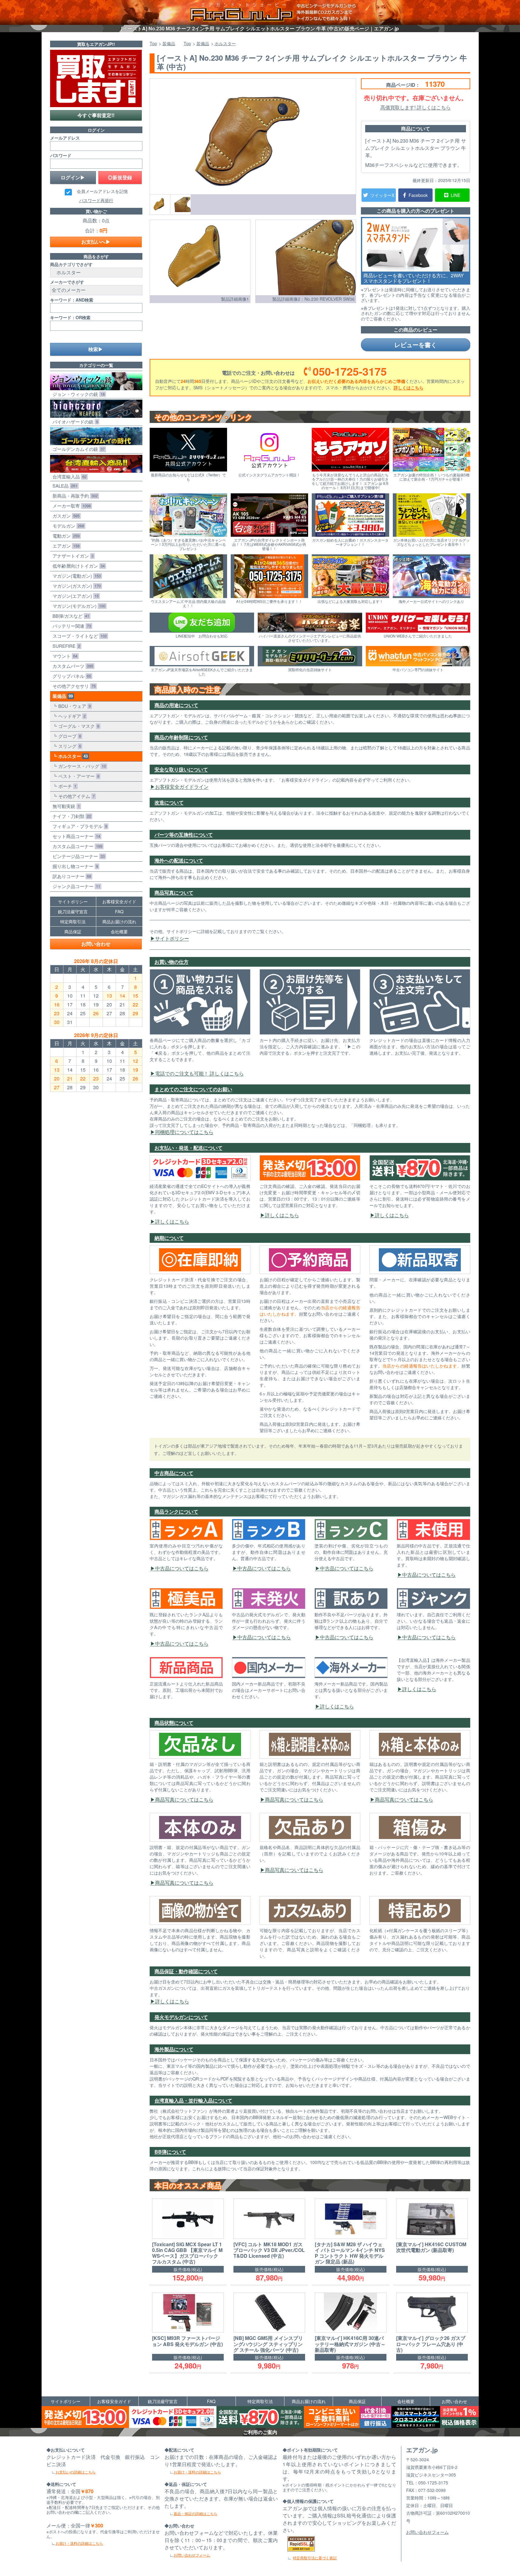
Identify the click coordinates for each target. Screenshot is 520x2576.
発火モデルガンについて (181, 2017)
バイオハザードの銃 (74, 422)
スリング (68, 746)
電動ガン (65, 536)
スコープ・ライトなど (78, 636)
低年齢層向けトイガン (77, 566)
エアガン (65, 546)
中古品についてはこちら (182, 1568)
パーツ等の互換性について (184, 835)
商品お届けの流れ (119, 921)
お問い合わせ (96, 944)
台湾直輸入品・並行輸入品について (193, 2100)
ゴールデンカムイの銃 (77, 449)
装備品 (61, 696)
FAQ (119, 911)
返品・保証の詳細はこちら (195, 2513)
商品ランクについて (176, 1511)
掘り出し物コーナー (74, 866)
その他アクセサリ (73, 686)
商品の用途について (176, 705)
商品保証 (73, 931)
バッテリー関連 (71, 626)
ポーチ (66, 786)
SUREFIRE (65, 646)
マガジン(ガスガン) (75, 586)
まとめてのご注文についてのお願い (193, 1089)
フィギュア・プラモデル (79, 826)
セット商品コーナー (75, 836)
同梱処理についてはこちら (184, 1132)
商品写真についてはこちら (184, 1799)
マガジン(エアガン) (74, 596)
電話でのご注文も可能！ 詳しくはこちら (199, 1073)
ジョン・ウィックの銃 (77, 394)
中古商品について (174, 1473)
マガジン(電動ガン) (75, 576)
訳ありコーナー (71, 876)
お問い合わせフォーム (192, 2555)
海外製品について (174, 2049)
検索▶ (96, 349)
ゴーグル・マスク (78, 726)
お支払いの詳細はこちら (76, 2472)
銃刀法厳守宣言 (73, 911)
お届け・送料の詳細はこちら (79, 2543)
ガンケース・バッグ (81, 766)
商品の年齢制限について (181, 737)
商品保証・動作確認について (186, 1971)
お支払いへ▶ (96, 242)
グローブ (68, 736)
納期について (169, 1238)
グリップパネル (71, 676)
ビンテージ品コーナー (77, 856)
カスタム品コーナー (76, 846)
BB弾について (170, 2152)
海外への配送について (179, 860)
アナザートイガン (72, 556)
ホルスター (72, 756)
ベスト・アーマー (78, 776)
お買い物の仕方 (172, 962)
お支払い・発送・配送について (189, 1148)
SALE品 (64, 486)
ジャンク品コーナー (75, 886)
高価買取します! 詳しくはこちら (416, 107)
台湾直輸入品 (68, 477)
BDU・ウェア (73, 706)
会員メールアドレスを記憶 (102, 191)
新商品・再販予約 (74, 496)
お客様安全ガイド (119, 901)
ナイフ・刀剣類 (71, 816)
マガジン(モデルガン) (78, 606)
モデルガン (67, 526)
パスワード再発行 (96, 200)
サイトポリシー (172, 938)
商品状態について (174, 1723)
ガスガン (65, 516)
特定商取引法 (73, 921)
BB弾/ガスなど (70, 616)
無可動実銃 (65, 806)
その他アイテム (75, 796)
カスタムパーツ (72, 666)
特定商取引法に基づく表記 (315, 2558)
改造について (169, 802)
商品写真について (174, 892)
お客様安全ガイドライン (182, 787)
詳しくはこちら (409, 387)
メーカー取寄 (70, 506)
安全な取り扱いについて (181, 769)
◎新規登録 (120, 177)
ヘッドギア (71, 716)
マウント (64, 656)
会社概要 (119, 931)
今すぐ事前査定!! (96, 115)
